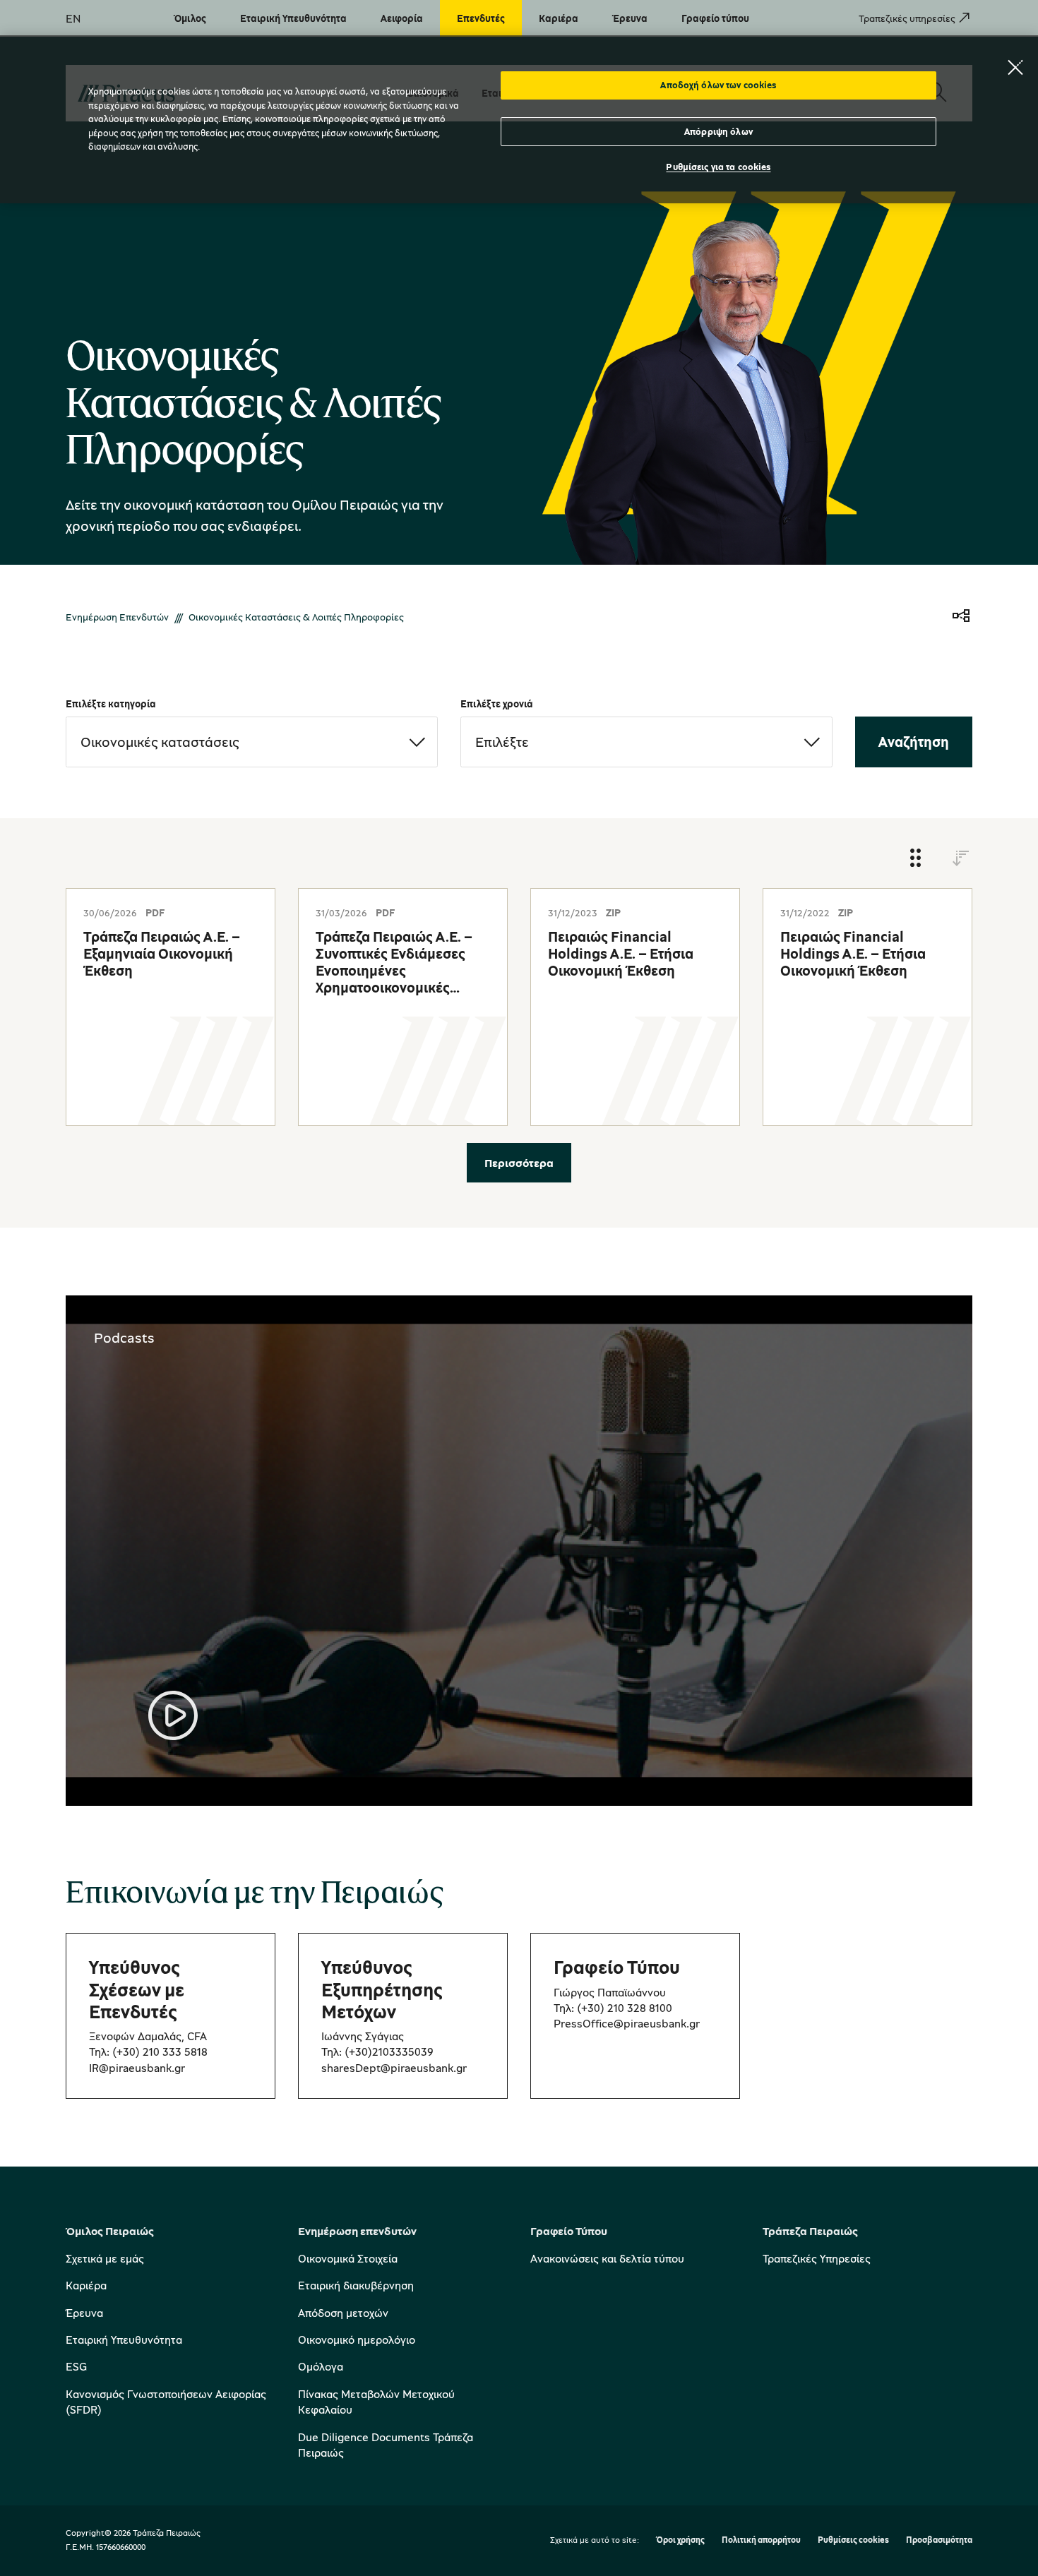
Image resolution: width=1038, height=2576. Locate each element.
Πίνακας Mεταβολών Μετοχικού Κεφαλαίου (376, 2402)
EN (73, 18)
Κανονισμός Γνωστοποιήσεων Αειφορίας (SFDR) (166, 2402)
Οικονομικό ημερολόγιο (357, 2340)
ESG (76, 2366)
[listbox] (252, 742)
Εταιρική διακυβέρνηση (356, 2285)
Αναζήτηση (914, 742)
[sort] (961, 859)
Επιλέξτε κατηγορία (111, 703)
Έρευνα (84, 2313)
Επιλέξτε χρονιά (497, 703)
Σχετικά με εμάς (105, 2258)
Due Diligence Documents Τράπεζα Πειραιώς (386, 2445)
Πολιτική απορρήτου (761, 2540)
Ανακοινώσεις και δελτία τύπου (607, 2258)
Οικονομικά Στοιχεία (348, 2258)
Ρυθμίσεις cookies (853, 2540)
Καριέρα (86, 2285)
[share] (961, 617)
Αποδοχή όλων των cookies (718, 85)
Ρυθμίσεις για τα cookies (718, 167)
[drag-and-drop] (916, 859)
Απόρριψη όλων (718, 131)
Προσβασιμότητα (939, 2540)
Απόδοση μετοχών (343, 2313)
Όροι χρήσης (680, 2540)
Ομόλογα (321, 2366)
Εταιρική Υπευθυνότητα (124, 2340)
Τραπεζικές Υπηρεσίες (817, 2258)
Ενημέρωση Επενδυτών (117, 617)
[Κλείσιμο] (1015, 67)
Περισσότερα (519, 1163)
